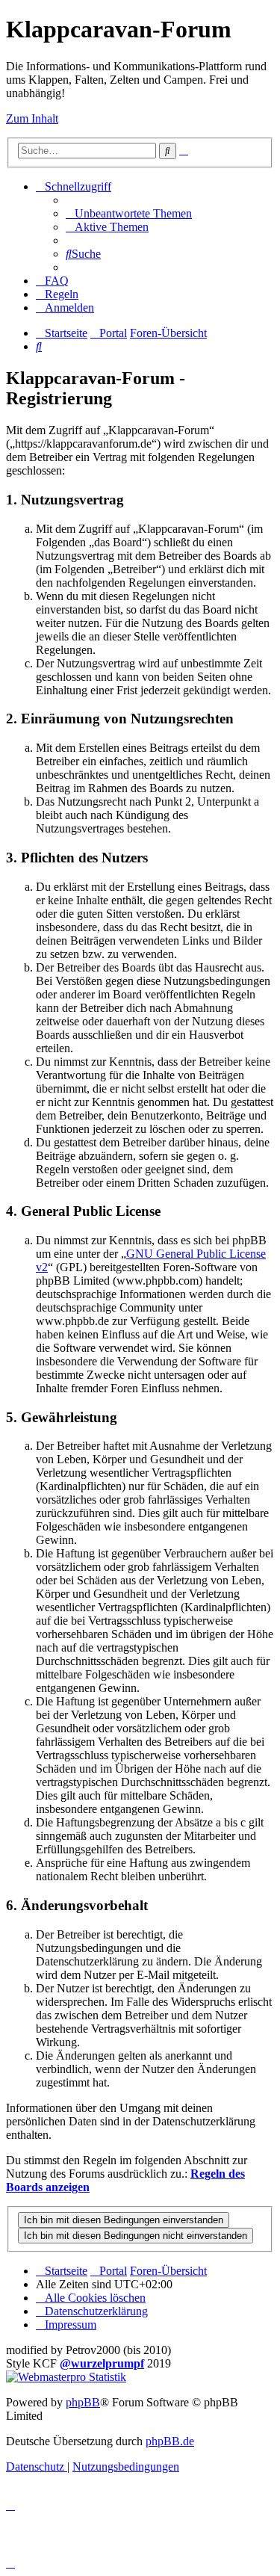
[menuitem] (129, 213)
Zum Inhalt (32, 118)
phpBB (83, 2402)
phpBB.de (170, 2441)
